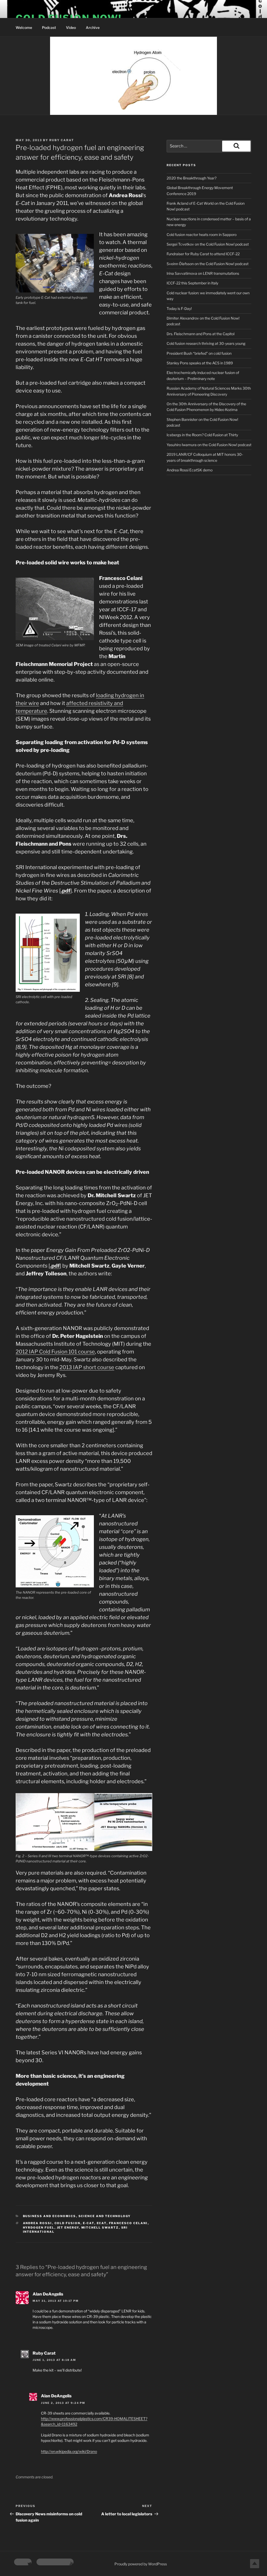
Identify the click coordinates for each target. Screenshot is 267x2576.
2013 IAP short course (87, 1367)
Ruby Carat (62, 140)
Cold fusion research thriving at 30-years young (206, 343)
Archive (93, 27)
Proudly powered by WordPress (141, 2564)
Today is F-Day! (179, 308)
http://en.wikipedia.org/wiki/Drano (69, 2451)
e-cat (89, 2223)
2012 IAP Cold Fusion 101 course (55, 1352)
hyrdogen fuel (39, 2228)
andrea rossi (38, 2223)
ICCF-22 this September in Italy (192, 283)
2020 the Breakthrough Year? (192, 178)
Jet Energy (68, 2228)
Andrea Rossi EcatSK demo (190, 470)
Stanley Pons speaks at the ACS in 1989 (200, 363)
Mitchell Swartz (100, 2228)
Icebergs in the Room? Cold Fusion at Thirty (202, 435)
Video (71, 27)
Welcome (24, 27)
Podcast (49, 27)
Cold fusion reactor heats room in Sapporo (202, 235)
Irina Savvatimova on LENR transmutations (203, 273)
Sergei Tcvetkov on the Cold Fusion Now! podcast (208, 244)
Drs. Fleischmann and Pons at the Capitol (201, 334)
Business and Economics (50, 2216)
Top (255, 2564)
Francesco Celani (128, 2223)
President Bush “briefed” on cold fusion (199, 353)
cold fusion (68, 2223)
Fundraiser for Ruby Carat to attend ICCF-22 (203, 254)
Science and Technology (105, 2216)
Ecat (102, 2223)
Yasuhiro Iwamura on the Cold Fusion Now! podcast (209, 445)
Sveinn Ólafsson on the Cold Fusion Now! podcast (208, 264)
